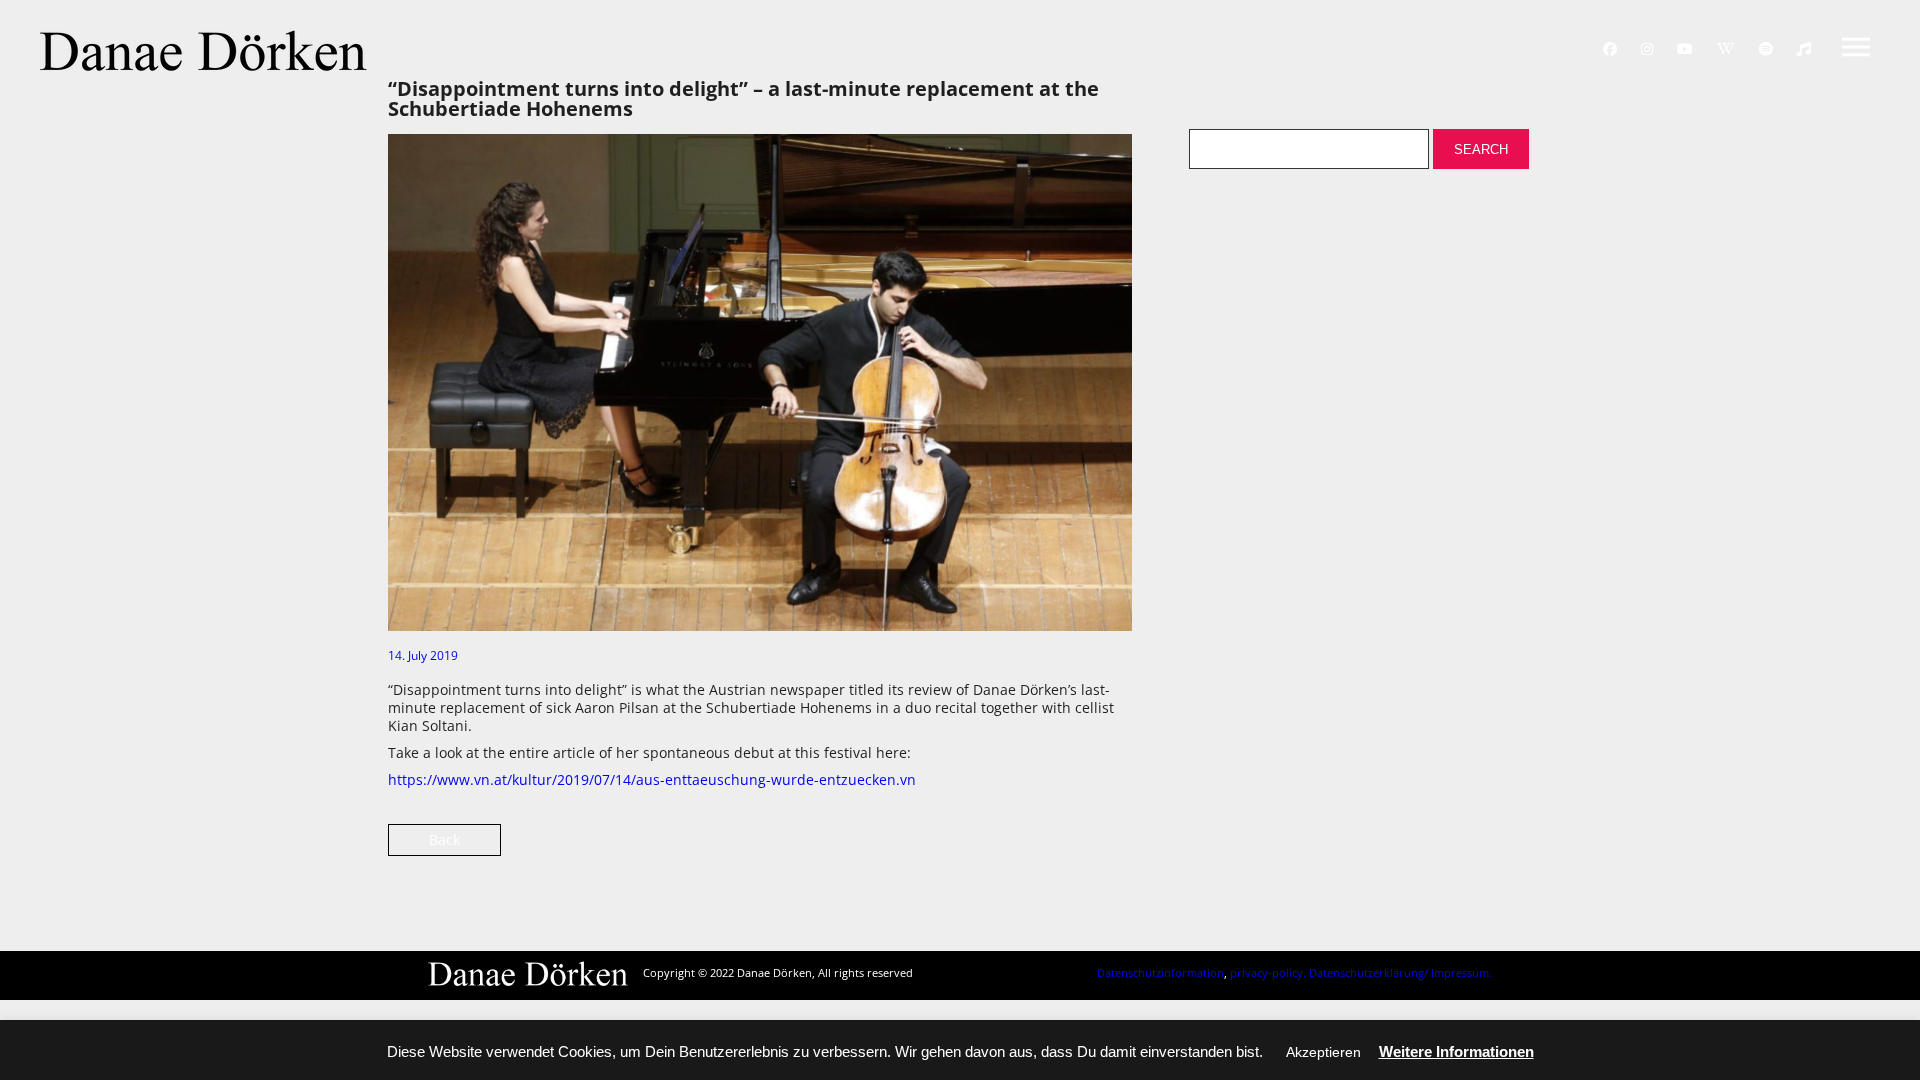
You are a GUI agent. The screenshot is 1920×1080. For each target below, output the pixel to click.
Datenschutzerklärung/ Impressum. (1400, 972)
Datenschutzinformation (1160, 972)
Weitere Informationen (1456, 1051)
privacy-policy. (1268, 972)
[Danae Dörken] (203, 50)
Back (444, 839)
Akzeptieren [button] (1323, 1052)
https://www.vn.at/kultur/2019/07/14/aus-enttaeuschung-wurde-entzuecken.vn (652, 779)
